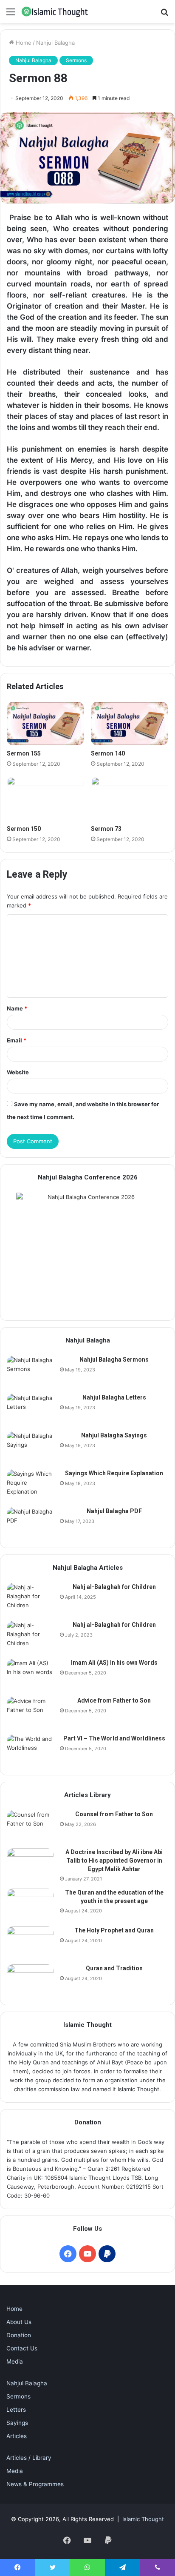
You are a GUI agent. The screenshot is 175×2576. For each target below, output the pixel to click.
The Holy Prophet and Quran (114, 1930)
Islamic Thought (143, 2519)
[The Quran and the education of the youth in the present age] (30, 1905)
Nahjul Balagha (55, 43)
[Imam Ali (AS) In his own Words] (30, 1675)
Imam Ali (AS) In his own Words (114, 1663)
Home (23, 43)
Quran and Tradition (114, 1968)
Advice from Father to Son (114, 1700)
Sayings (17, 2423)
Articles (17, 2436)
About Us (19, 2322)
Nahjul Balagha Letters (114, 1397)
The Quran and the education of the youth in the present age (114, 1897)
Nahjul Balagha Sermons (114, 1360)
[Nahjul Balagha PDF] (30, 1523)
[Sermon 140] (130, 724)
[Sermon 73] (130, 799)
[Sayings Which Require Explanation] (30, 1485)
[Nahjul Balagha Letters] (30, 1410)
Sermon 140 (108, 753)
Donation (19, 2335)
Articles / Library (29, 2458)
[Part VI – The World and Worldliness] (30, 1750)
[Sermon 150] (45, 799)
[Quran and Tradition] (30, 1980)
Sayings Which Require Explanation (114, 1473)
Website (18, 1072)
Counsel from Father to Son (114, 1814)
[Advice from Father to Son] (30, 1713)
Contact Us (22, 2348)
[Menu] (11, 15)
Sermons (76, 60)
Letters (16, 2410)
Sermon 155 (24, 753)
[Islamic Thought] (55, 11)
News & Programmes (35, 2484)
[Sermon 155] (45, 724)
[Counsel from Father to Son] (30, 1826)
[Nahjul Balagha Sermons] (30, 1372)
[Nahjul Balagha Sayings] (30, 1447)
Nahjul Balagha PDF (114, 1511)
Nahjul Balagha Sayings (114, 1435)
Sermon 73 (106, 829)
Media (15, 2361)
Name (17, 1008)
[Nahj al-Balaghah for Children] (30, 1599)
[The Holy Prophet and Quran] (30, 1942)
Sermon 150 (24, 829)
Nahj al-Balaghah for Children (114, 1587)
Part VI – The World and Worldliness (114, 1738)
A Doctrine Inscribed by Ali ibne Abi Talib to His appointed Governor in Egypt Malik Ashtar (114, 1860)
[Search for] (164, 15)
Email (17, 1040)
